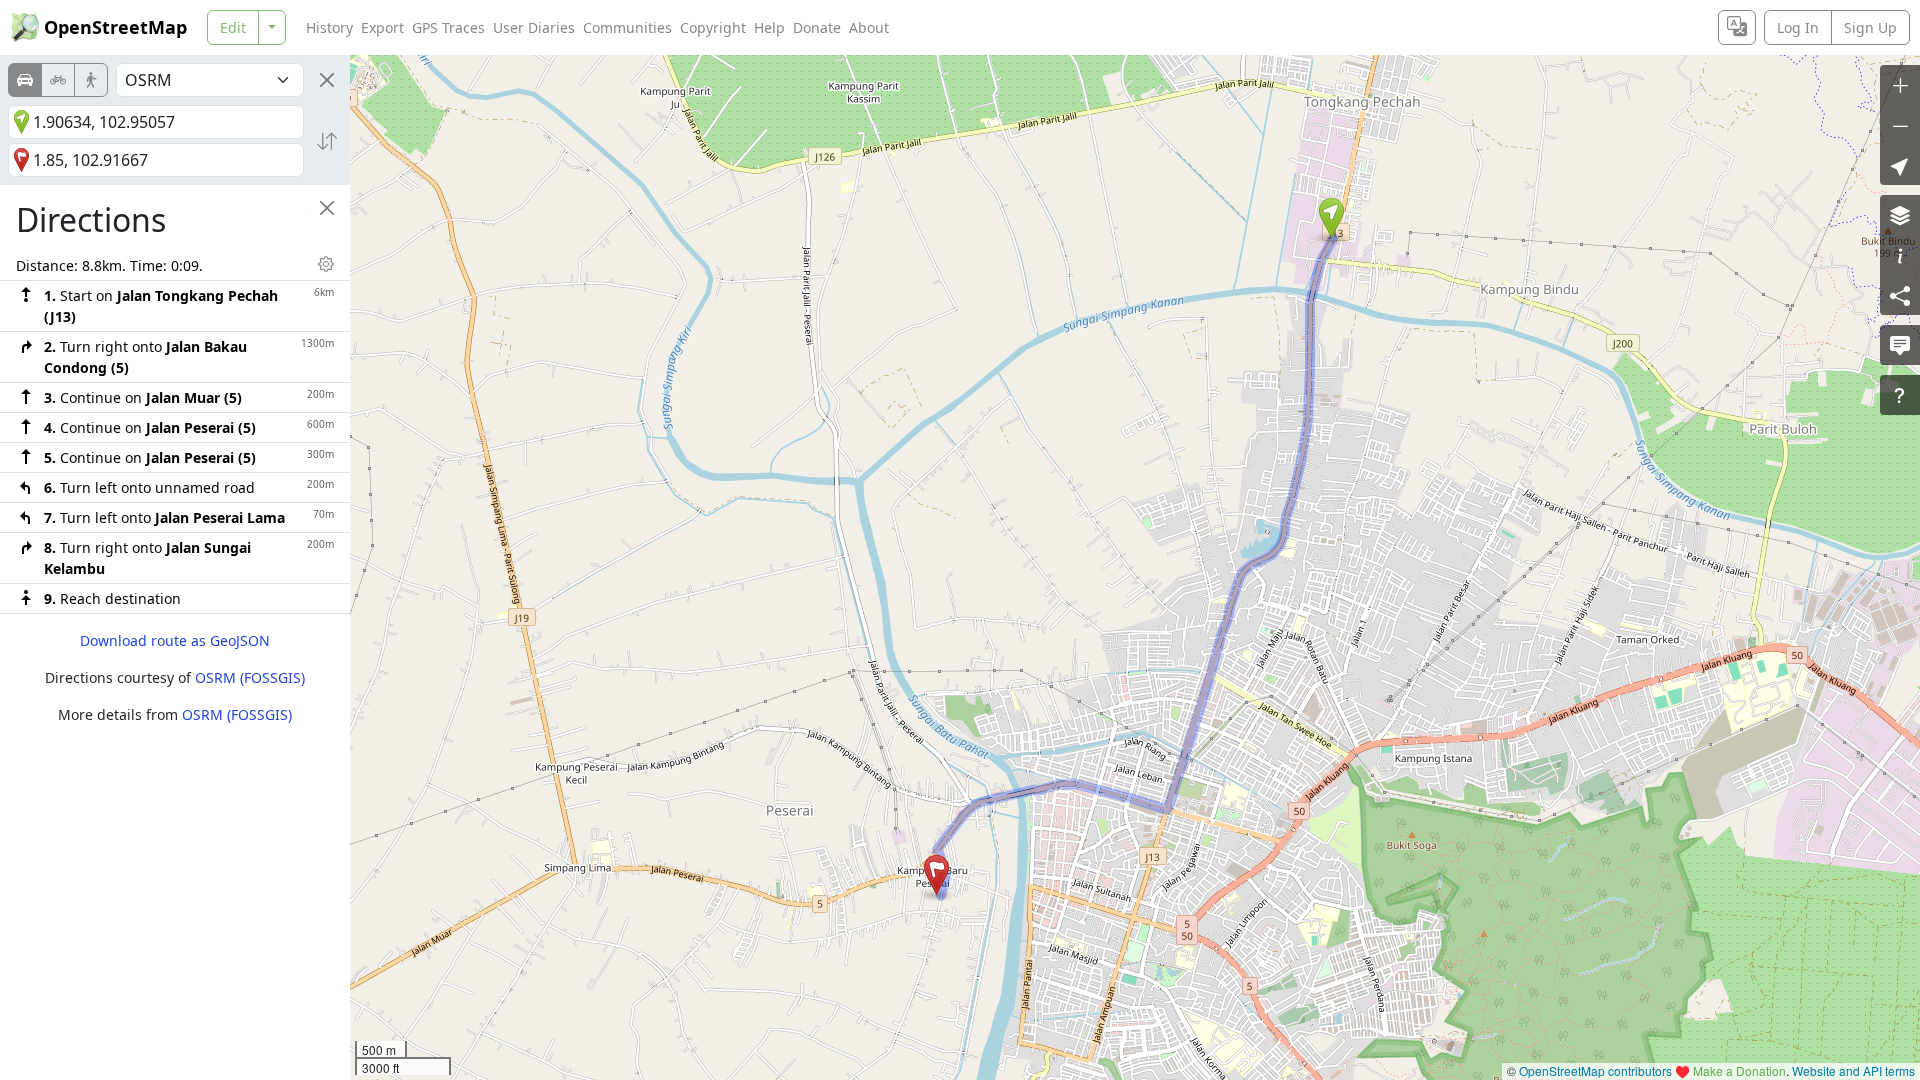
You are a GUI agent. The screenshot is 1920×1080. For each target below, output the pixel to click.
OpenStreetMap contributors (1595, 1070)
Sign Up (1870, 27)
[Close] (327, 80)
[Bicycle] (58, 80)
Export (382, 27)
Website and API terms (1853, 1070)
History (329, 27)
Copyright (713, 27)
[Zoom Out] (1900, 125)
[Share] (1900, 295)
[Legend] (1900, 255)
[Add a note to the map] (1900, 345)
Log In (1798, 27)
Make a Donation (1739, 1070)
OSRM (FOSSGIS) (250, 677)
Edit (233, 27)
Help (769, 27)
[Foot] (91, 80)
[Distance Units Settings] (326, 264)
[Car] (25, 80)
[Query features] (1900, 395)
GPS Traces (448, 27)
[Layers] (1900, 215)
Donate (817, 27)
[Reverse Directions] (327, 141)
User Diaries (534, 27)
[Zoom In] (1900, 85)
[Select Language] (1737, 27)
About (869, 27)
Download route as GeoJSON (175, 640)
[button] (1331, 218)
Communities (627, 27)
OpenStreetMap (115, 27)
